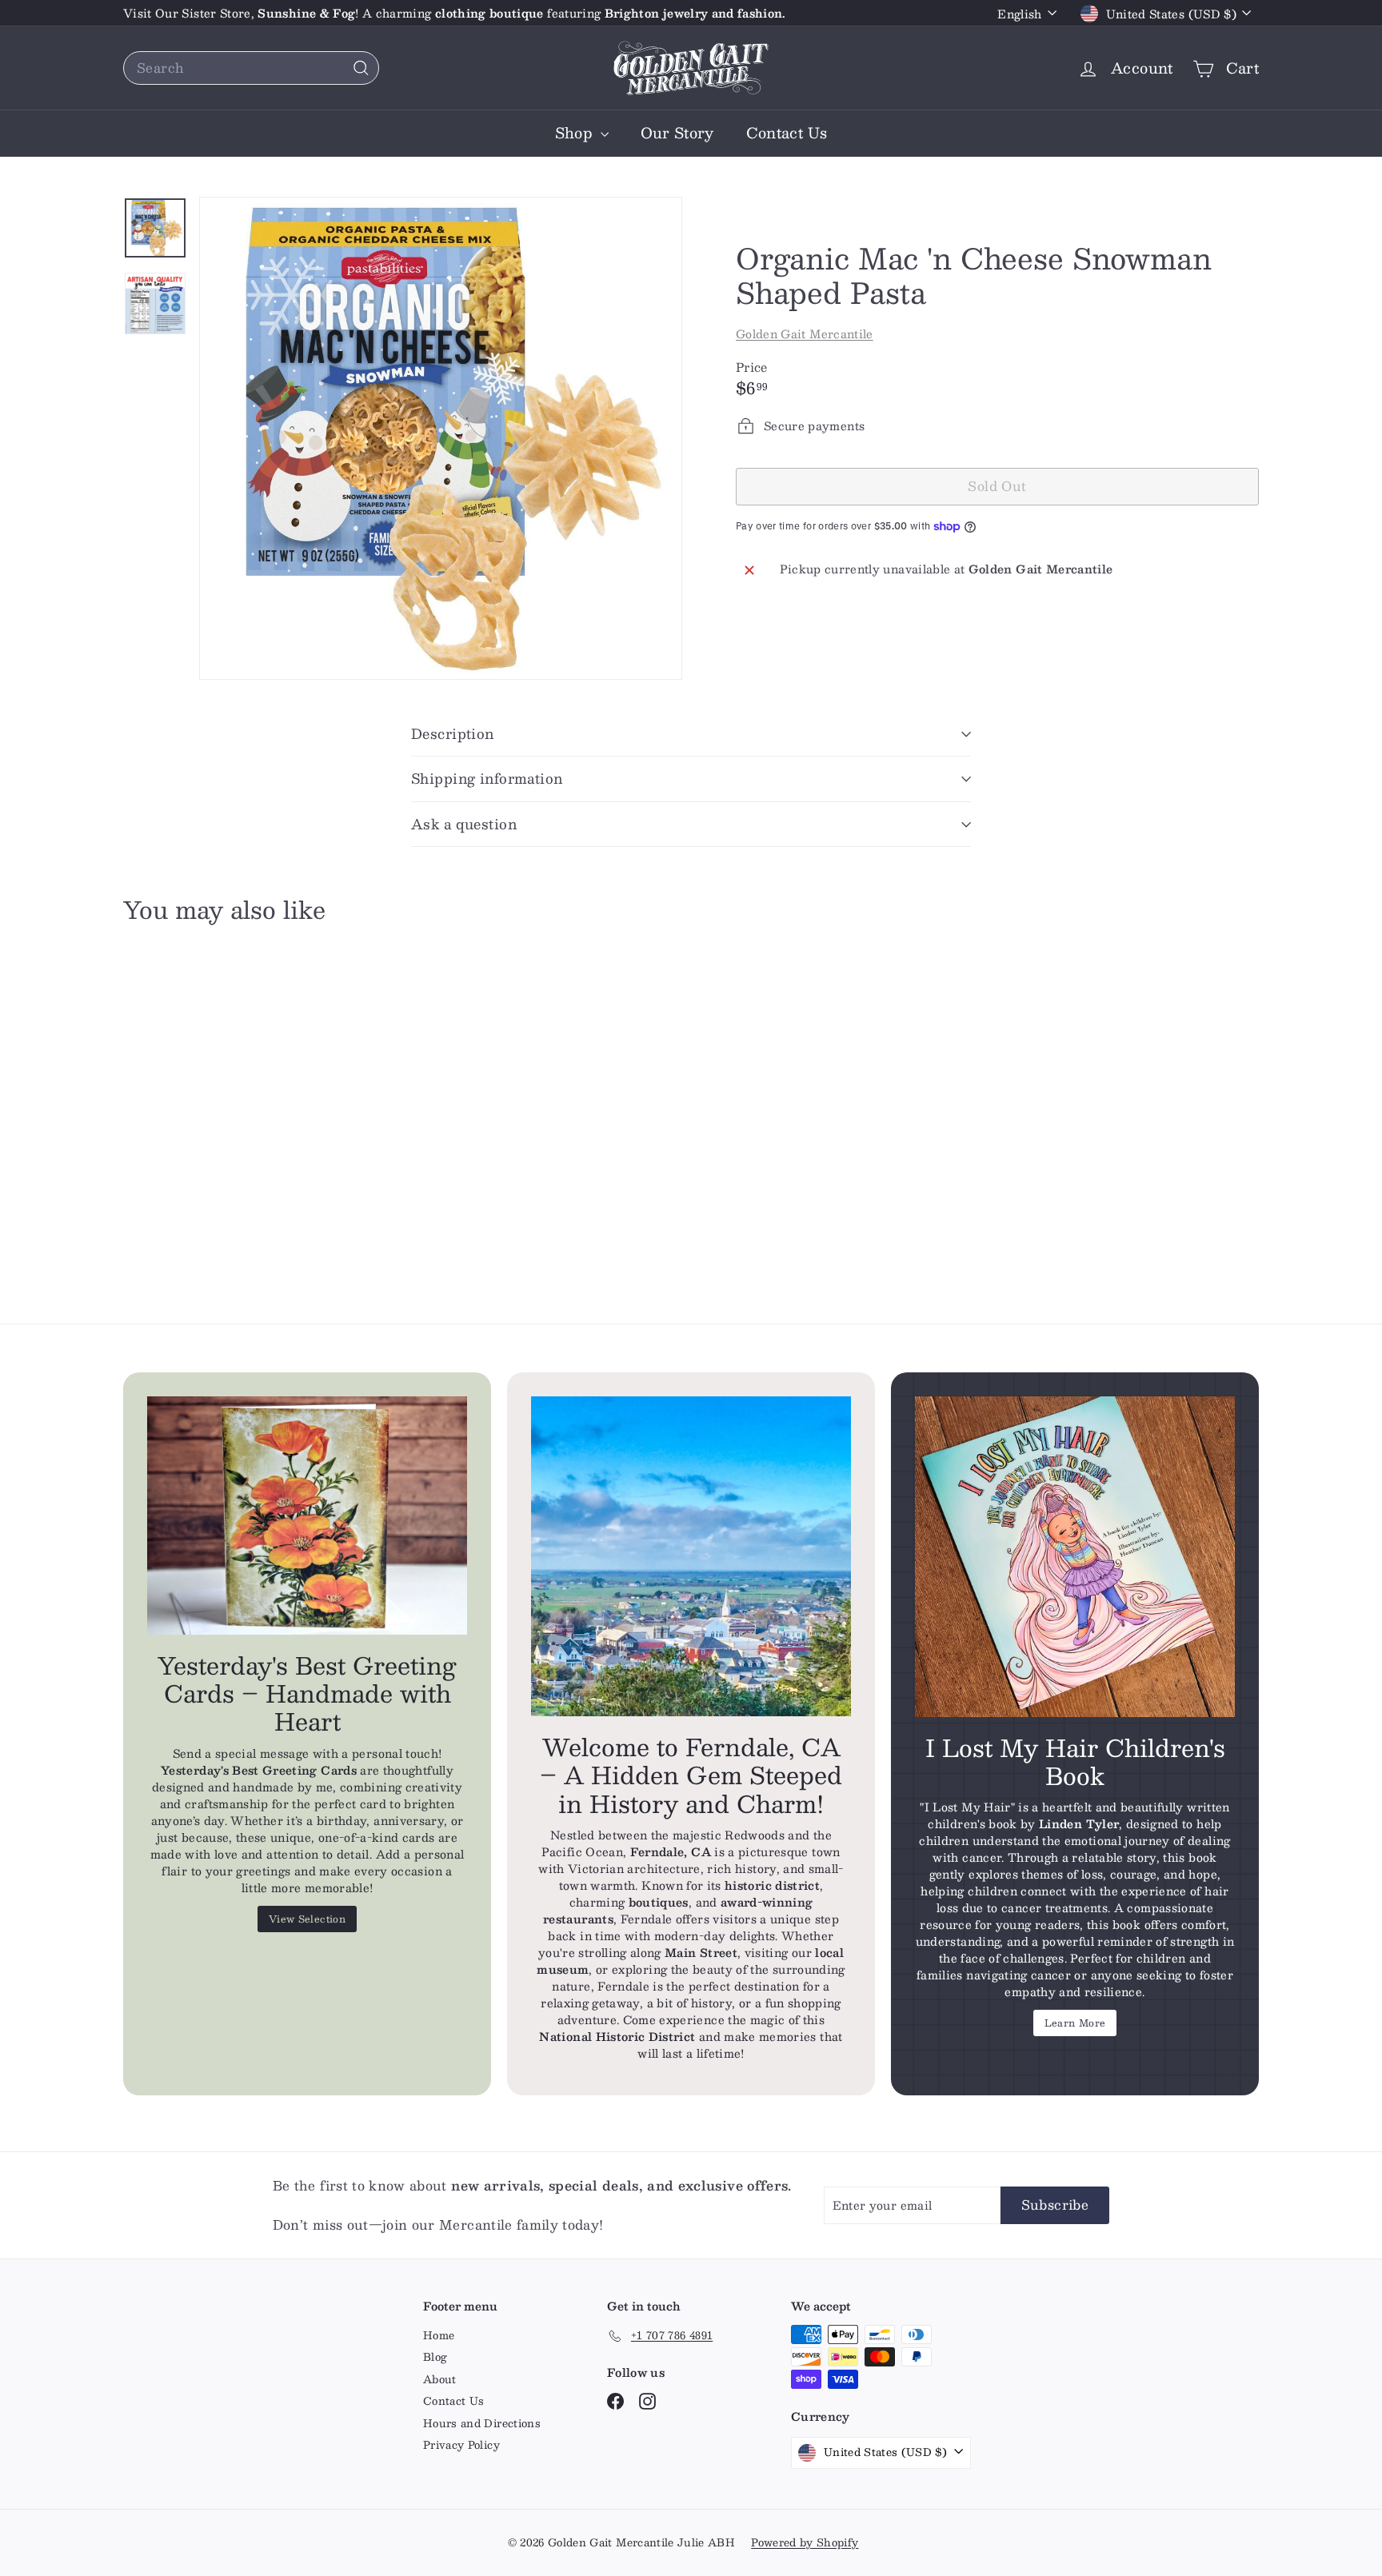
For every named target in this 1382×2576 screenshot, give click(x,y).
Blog (435, 2357)
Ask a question (464, 824)
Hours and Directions (482, 2423)
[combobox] (251, 68)
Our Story (677, 133)
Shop (576, 133)
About (440, 2379)
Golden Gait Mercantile (805, 333)
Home (439, 2335)
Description (453, 733)
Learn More (1075, 2023)
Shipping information (487, 778)
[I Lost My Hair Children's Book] (1075, 1556)
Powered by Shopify (805, 2542)
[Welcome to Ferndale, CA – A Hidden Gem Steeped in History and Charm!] (691, 1556)
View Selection (307, 1919)
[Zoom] (441, 438)
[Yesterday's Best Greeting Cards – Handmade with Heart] (307, 1516)
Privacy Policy (461, 2445)
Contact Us (787, 133)
